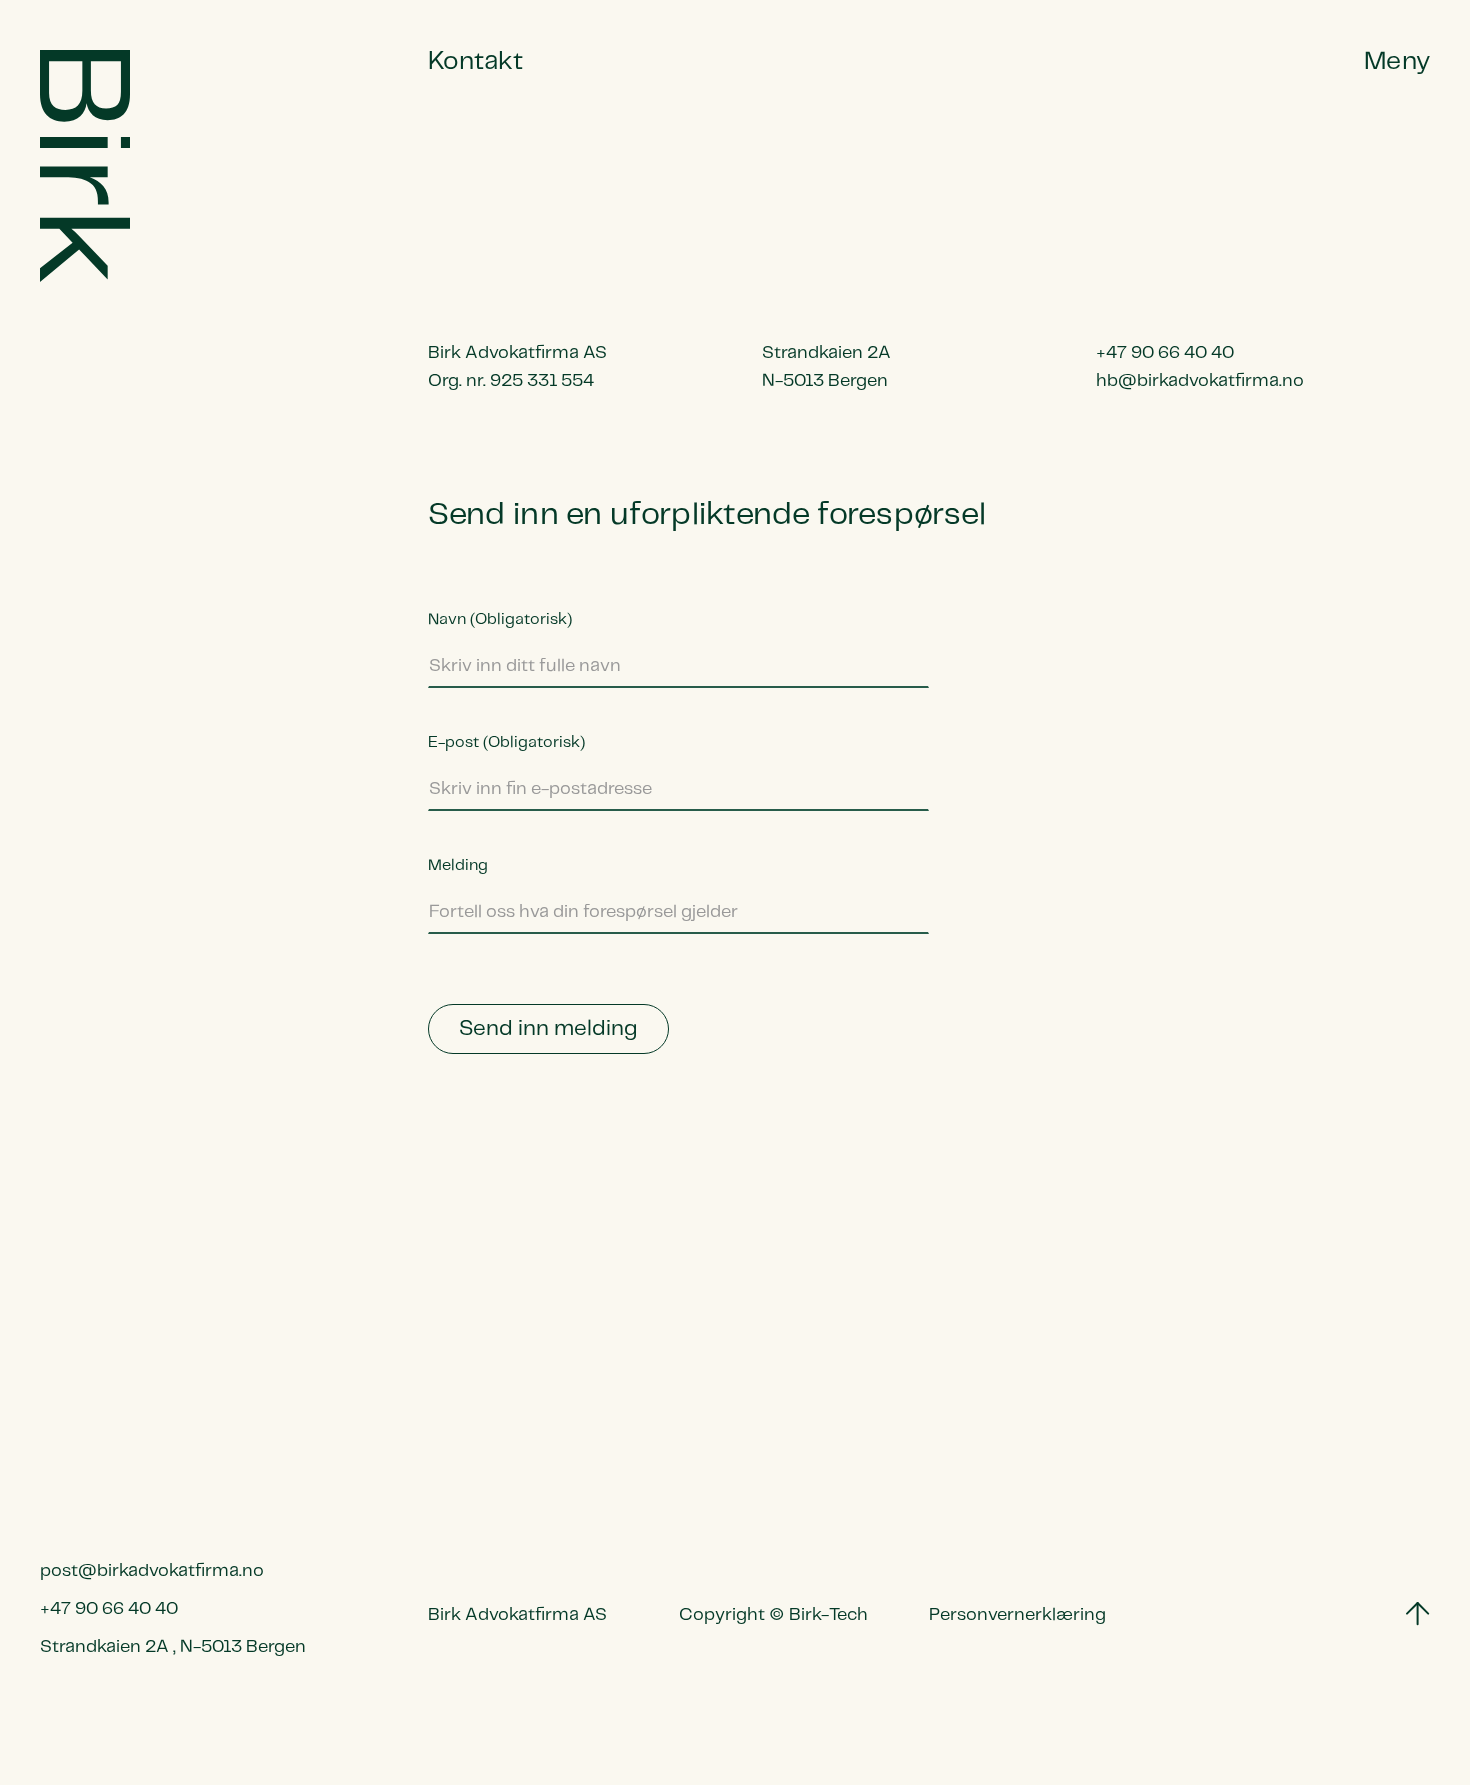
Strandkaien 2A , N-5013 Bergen (173, 1647)
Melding (458, 865)
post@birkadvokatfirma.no (152, 1571)
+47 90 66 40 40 (109, 1609)
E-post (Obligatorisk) (506, 742)
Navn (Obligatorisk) (500, 619)
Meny (1397, 61)
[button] (1397, 62)
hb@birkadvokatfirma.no (1200, 381)
